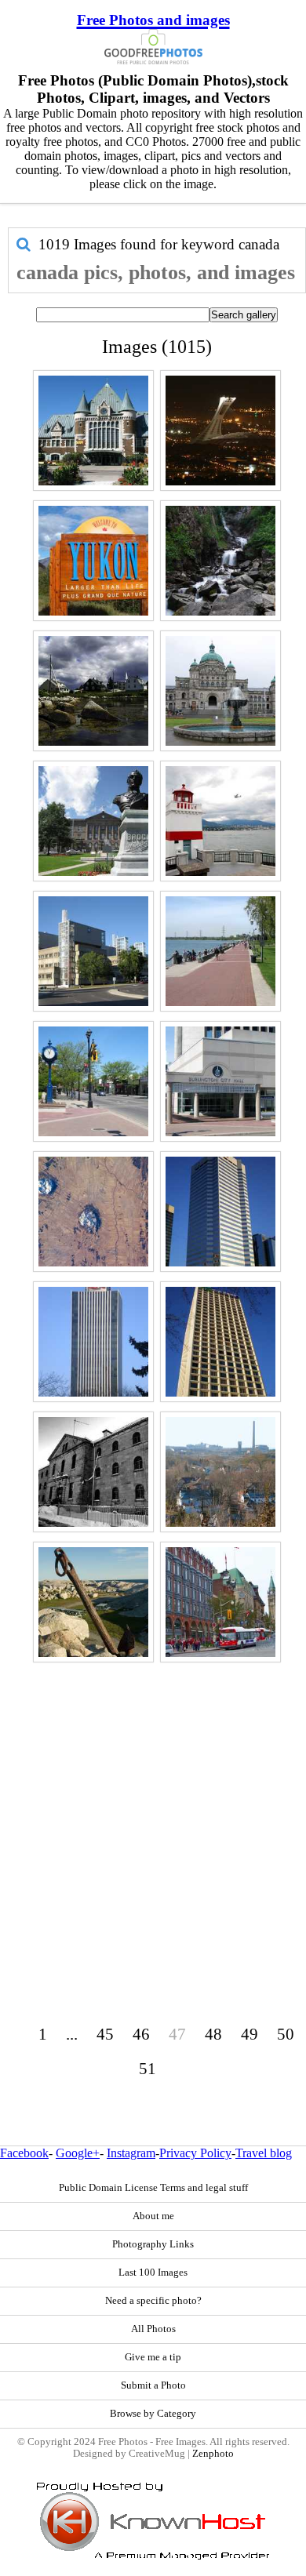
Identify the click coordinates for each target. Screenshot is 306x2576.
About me (153, 2216)
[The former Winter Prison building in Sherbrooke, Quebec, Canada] (93, 1472)
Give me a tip (153, 2357)
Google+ (78, 2153)
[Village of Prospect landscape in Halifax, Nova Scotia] (93, 691)
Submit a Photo (153, 2385)
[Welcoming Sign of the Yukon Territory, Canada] (93, 561)
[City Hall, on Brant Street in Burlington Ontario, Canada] (220, 1081)
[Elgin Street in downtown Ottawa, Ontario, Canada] (220, 1602)
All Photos (153, 2329)
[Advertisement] (153, 1820)
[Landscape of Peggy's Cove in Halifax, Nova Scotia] (93, 1602)
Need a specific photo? (153, 2301)
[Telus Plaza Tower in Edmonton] (220, 1342)
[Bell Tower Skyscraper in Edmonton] (220, 1212)
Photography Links (153, 2244)
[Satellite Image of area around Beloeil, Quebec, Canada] (93, 1212)
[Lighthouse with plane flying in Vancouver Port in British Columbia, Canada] (220, 821)
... (72, 2034)
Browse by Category (153, 2414)
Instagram (131, 2153)
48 (213, 2034)
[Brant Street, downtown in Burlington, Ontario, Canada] (93, 1081)
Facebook (24, 2153)
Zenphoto (213, 2454)
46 (141, 2034)
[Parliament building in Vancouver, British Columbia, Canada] (220, 691)
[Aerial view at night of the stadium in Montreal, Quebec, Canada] (220, 431)
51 (148, 2068)
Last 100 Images (153, 2273)
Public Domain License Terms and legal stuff (153, 2188)
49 (250, 2034)
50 (286, 2034)
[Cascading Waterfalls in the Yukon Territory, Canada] (220, 561)
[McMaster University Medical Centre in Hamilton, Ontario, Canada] (93, 951)
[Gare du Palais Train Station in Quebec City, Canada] (93, 431)
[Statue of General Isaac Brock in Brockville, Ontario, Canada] (93, 821)
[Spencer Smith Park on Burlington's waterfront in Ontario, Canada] (220, 951)
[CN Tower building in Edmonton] (93, 1342)
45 (105, 2034)
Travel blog (264, 2153)
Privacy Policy (195, 2153)
